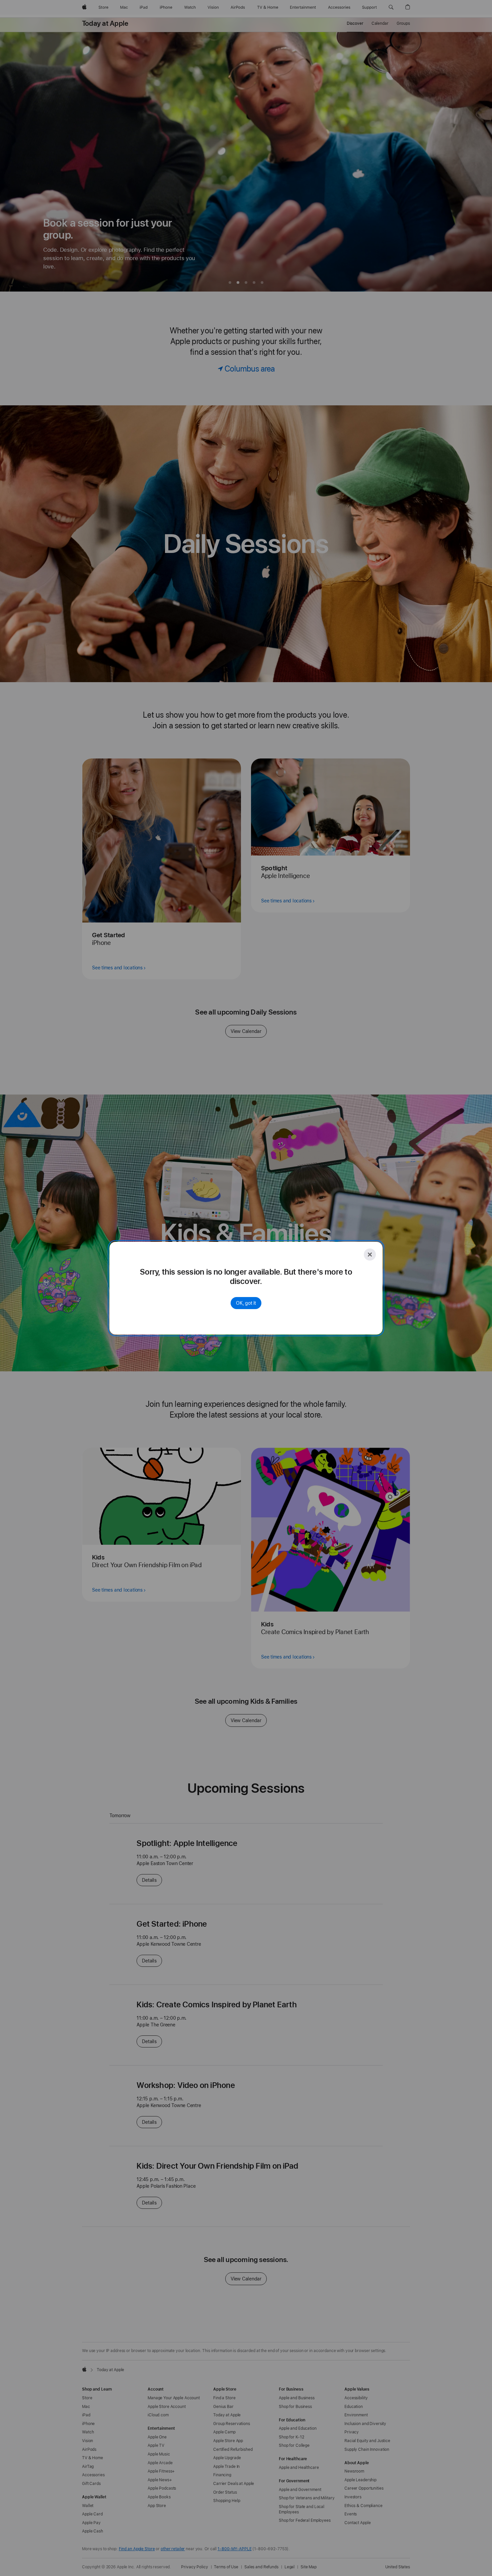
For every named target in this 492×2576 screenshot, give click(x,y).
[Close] (370, 1255)
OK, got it (246, 1303)
